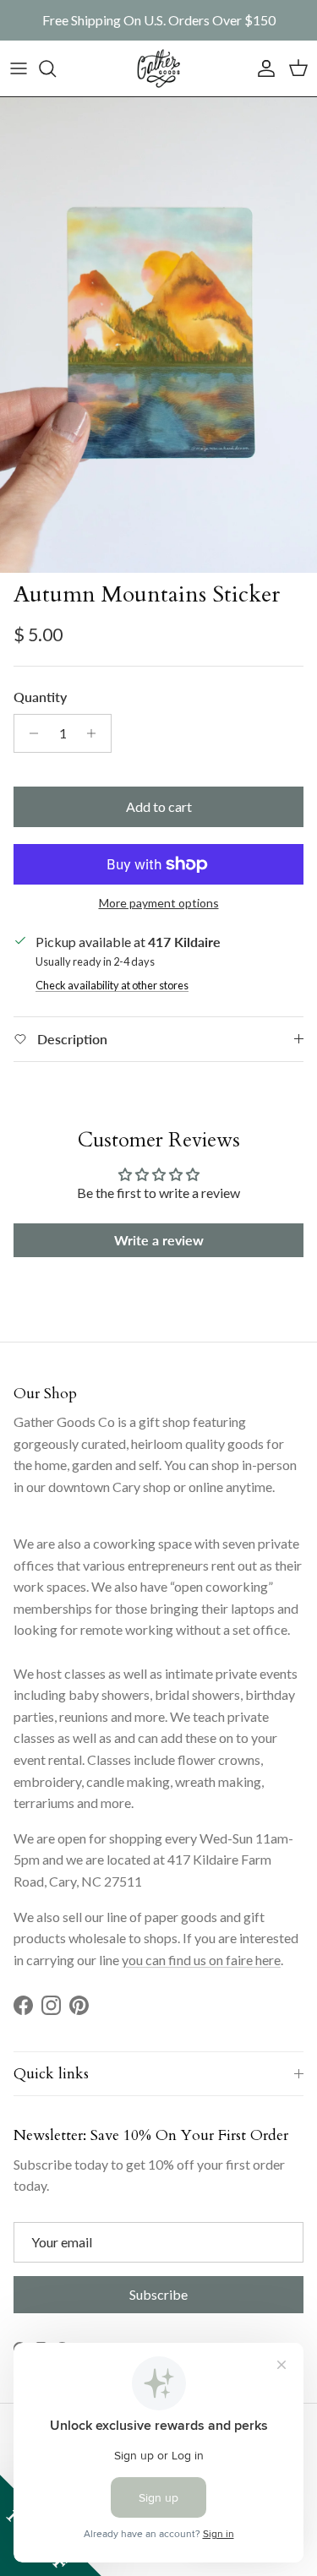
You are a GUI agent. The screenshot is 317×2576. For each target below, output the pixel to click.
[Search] (56, 68)
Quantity (40, 697)
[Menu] (19, 68)
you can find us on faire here (201, 1960)
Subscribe (158, 2294)
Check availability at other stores (112, 985)
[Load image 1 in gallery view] (158, 335)
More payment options (159, 903)
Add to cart (159, 806)
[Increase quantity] (96, 733)
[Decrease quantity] (29, 733)
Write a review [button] (159, 1240)
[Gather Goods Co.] (159, 68)
